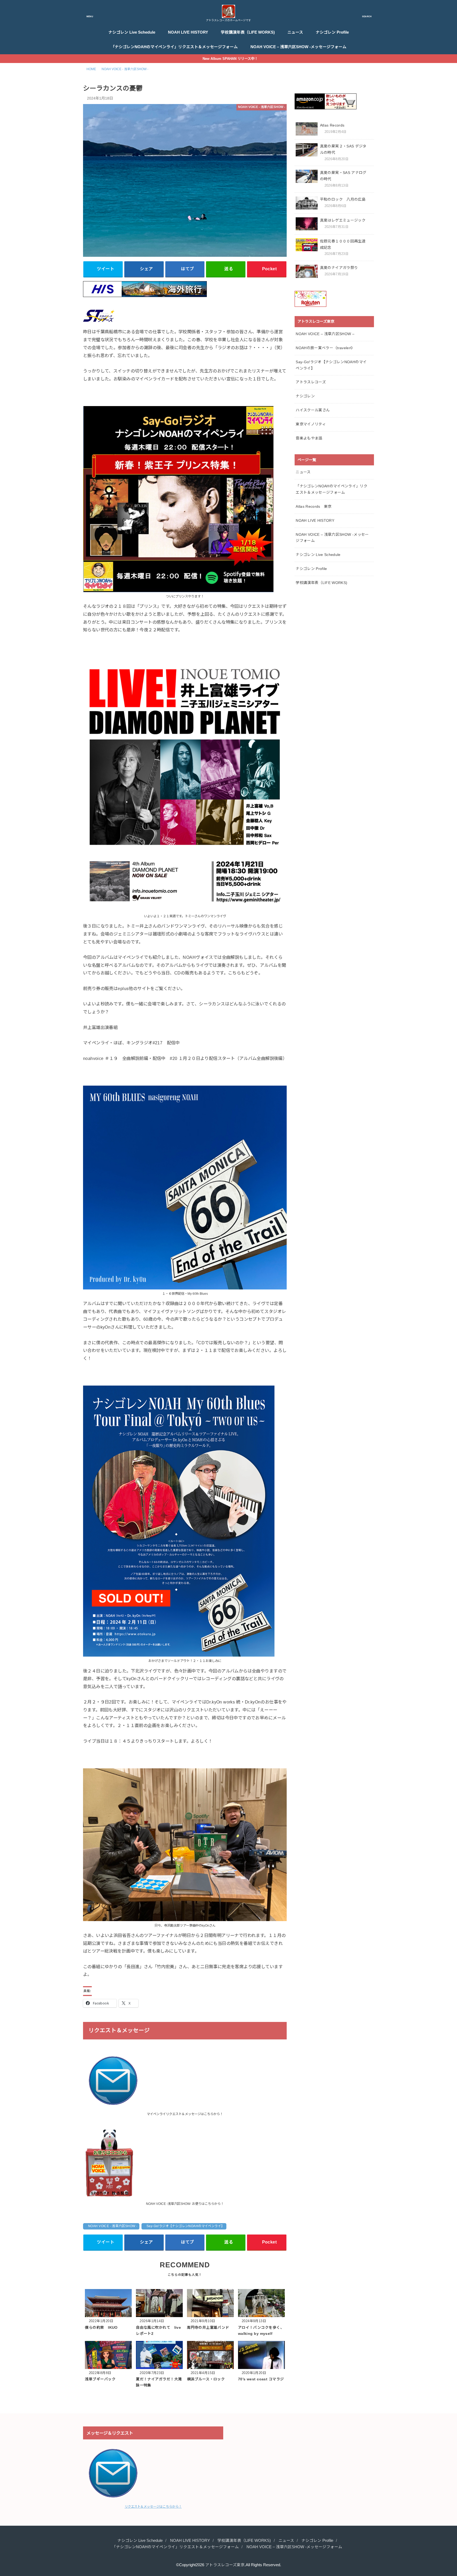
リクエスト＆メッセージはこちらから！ (153, 2507)
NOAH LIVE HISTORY (188, 32)
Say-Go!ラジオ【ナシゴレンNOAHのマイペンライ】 (186, 2226)
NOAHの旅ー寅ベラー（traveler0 (324, 348)
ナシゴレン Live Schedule (132, 32)
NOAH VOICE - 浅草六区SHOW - (113, 2226)
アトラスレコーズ (311, 382)
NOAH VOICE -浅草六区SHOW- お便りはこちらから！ (185, 2204)
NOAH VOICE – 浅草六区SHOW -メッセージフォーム (298, 47)
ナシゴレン (305, 396)
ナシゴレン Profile (332, 32)
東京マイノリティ (311, 424)
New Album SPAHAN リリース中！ (230, 59)
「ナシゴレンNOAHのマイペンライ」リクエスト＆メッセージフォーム (174, 47)
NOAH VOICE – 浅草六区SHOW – (325, 334)
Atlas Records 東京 (314, 506)
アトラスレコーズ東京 (225, 2565)
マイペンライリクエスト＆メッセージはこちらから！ (185, 2114)
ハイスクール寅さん (313, 410)
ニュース (295, 32)
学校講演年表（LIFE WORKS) (248, 32)
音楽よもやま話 (309, 438)
